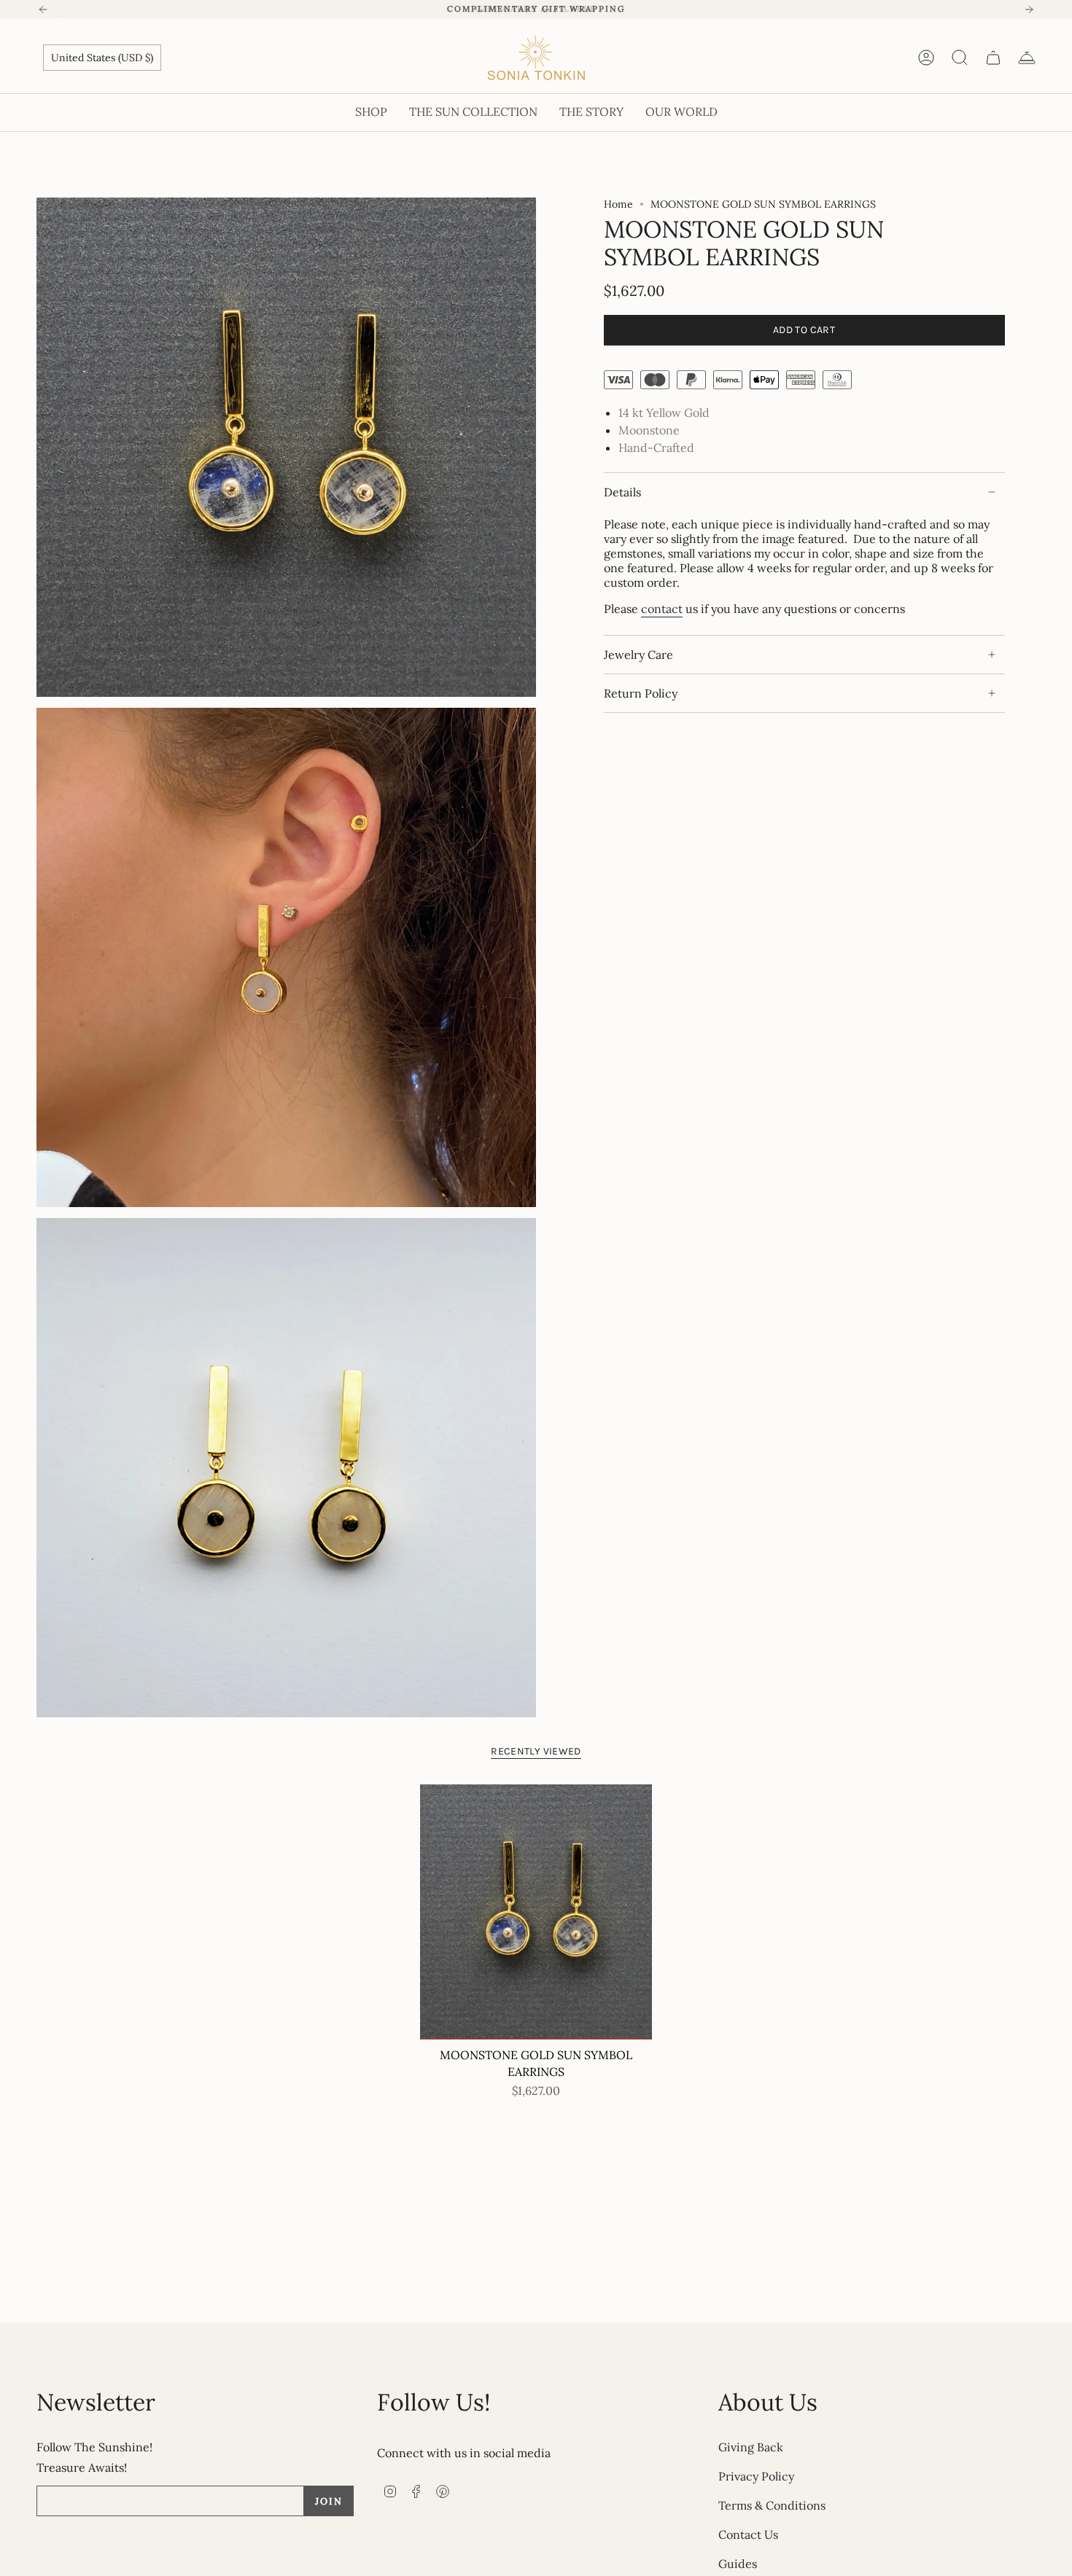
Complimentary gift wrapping (536, 9)
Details (622, 492)
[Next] (1029, 9)
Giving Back (751, 2447)
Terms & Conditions (772, 2505)
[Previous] (43, 9)
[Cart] (993, 58)
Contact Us (748, 2534)
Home (618, 204)
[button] (371, 113)
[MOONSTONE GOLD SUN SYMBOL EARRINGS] (536, 1912)
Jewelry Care (638, 655)
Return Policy (641, 693)
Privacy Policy (756, 2476)
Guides (738, 2564)
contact (662, 609)
